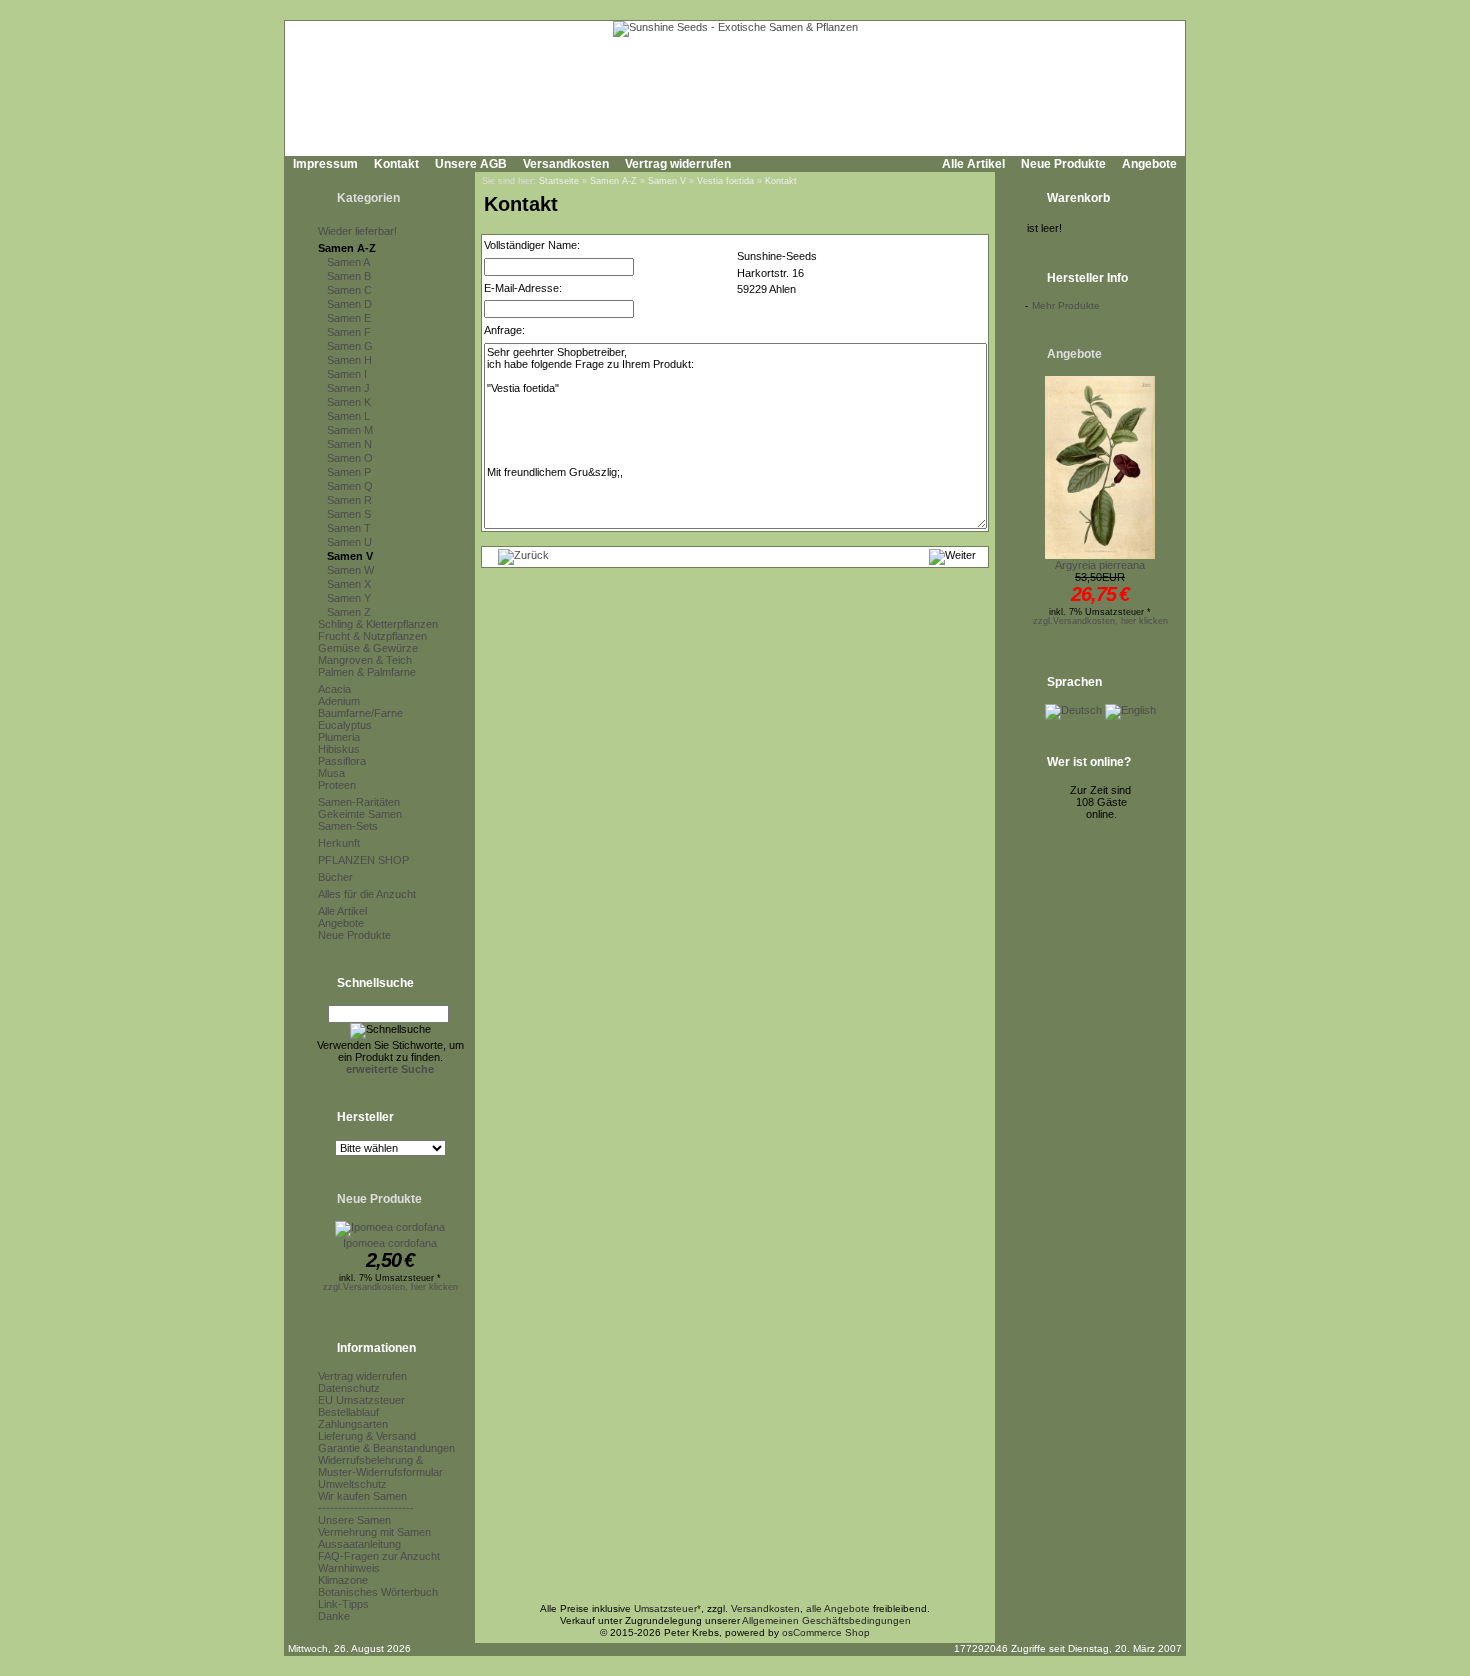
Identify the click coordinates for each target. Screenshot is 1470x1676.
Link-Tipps (343, 1604)
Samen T (349, 528)
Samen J (348, 388)
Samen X (349, 584)
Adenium (339, 701)
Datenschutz (349, 1388)
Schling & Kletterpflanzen (378, 624)
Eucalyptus (345, 725)
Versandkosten (566, 164)
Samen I (347, 374)
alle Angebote (838, 1608)
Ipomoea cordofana (390, 1243)
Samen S (349, 514)
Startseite (559, 181)
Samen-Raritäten (359, 802)
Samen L (348, 416)
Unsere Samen (354, 1520)
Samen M (350, 430)
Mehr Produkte (1066, 305)
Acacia (334, 689)
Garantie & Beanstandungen (386, 1448)
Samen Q (350, 486)
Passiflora (342, 761)
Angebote (1149, 164)
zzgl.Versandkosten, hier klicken (390, 1287)
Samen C (349, 290)
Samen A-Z (347, 248)
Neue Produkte (1063, 164)
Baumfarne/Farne (360, 713)
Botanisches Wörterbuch (378, 1592)
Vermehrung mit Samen (374, 1532)
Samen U (349, 542)
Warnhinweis (349, 1568)
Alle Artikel (973, 164)
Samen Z (349, 612)
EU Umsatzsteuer (361, 1400)
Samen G (350, 346)
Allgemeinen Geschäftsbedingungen (826, 1620)
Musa (331, 773)
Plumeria (339, 737)
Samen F (349, 332)
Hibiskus (339, 749)
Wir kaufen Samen (362, 1496)
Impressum (325, 164)
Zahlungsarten (353, 1424)
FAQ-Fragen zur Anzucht (379, 1556)
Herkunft (339, 843)
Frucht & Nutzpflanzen (372, 636)
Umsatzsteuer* (667, 1608)
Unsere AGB (471, 164)
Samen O (350, 458)
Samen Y (349, 598)
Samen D (349, 304)
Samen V (350, 556)
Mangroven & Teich (365, 660)
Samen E (349, 318)
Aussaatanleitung (359, 1544)
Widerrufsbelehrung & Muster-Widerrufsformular (380, 1466)
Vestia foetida (725, 181)
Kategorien (368, 198)
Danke (334, 1616)
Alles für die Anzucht (367, 894)
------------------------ (366, 1508)
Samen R (349, 500)
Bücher (335, 877)
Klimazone (343, 1580)
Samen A (348, 262)
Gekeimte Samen (360, 814)
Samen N (349, 444)
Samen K (349, 402)
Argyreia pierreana (1100, 565)
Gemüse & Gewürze (368, 648)
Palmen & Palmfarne (367, 672)
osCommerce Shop (826, 1632)
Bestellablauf (348, 1412)
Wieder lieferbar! (357, 231)
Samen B (349, 276)
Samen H (349, 360)
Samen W (350, 570)
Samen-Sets (348, 826)
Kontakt (396, 164)
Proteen (337, 785)
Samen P (349, 472)
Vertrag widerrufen (678, 164)
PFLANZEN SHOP (363, 860)
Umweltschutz (352, 1484)
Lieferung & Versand (367, 1436)
